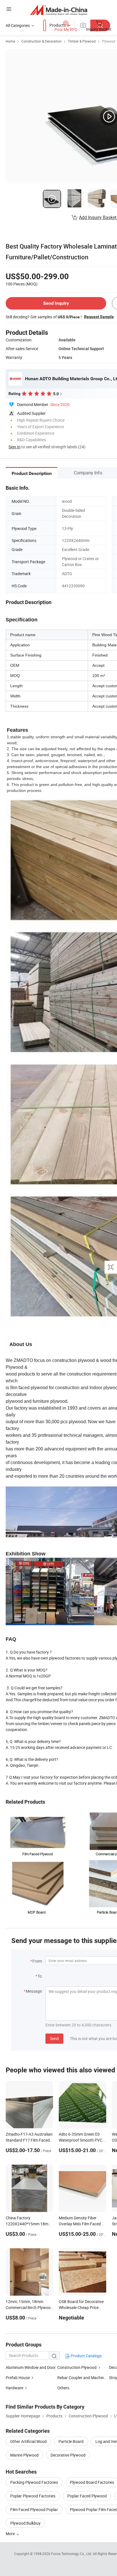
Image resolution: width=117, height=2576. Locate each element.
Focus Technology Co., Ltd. (72, 2554)
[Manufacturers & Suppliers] (59, 10)
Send (54, 2038)
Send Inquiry (56, 303)
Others (63, 2388)
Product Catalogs (86, 2356)
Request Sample (99, 317)
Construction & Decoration (41, 41)
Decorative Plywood (68, 2455)
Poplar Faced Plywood (87, 2496)
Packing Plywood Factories (34, 2482)
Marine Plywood (24, 2455)
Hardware (14, 2388)
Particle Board (71, 2441)
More (11, 2534)
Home (10, 41)
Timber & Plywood (82, 41)
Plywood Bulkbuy (25, 2523)
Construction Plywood (77, 2367)
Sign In (14, 447)
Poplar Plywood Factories (33, 2496)
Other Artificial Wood (28, 2441)
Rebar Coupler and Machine (82, 2378)
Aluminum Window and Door (31, 2367)
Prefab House (18, 2378)
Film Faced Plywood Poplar (34, 2509)
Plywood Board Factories (92, 2482)
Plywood (109, 41)
